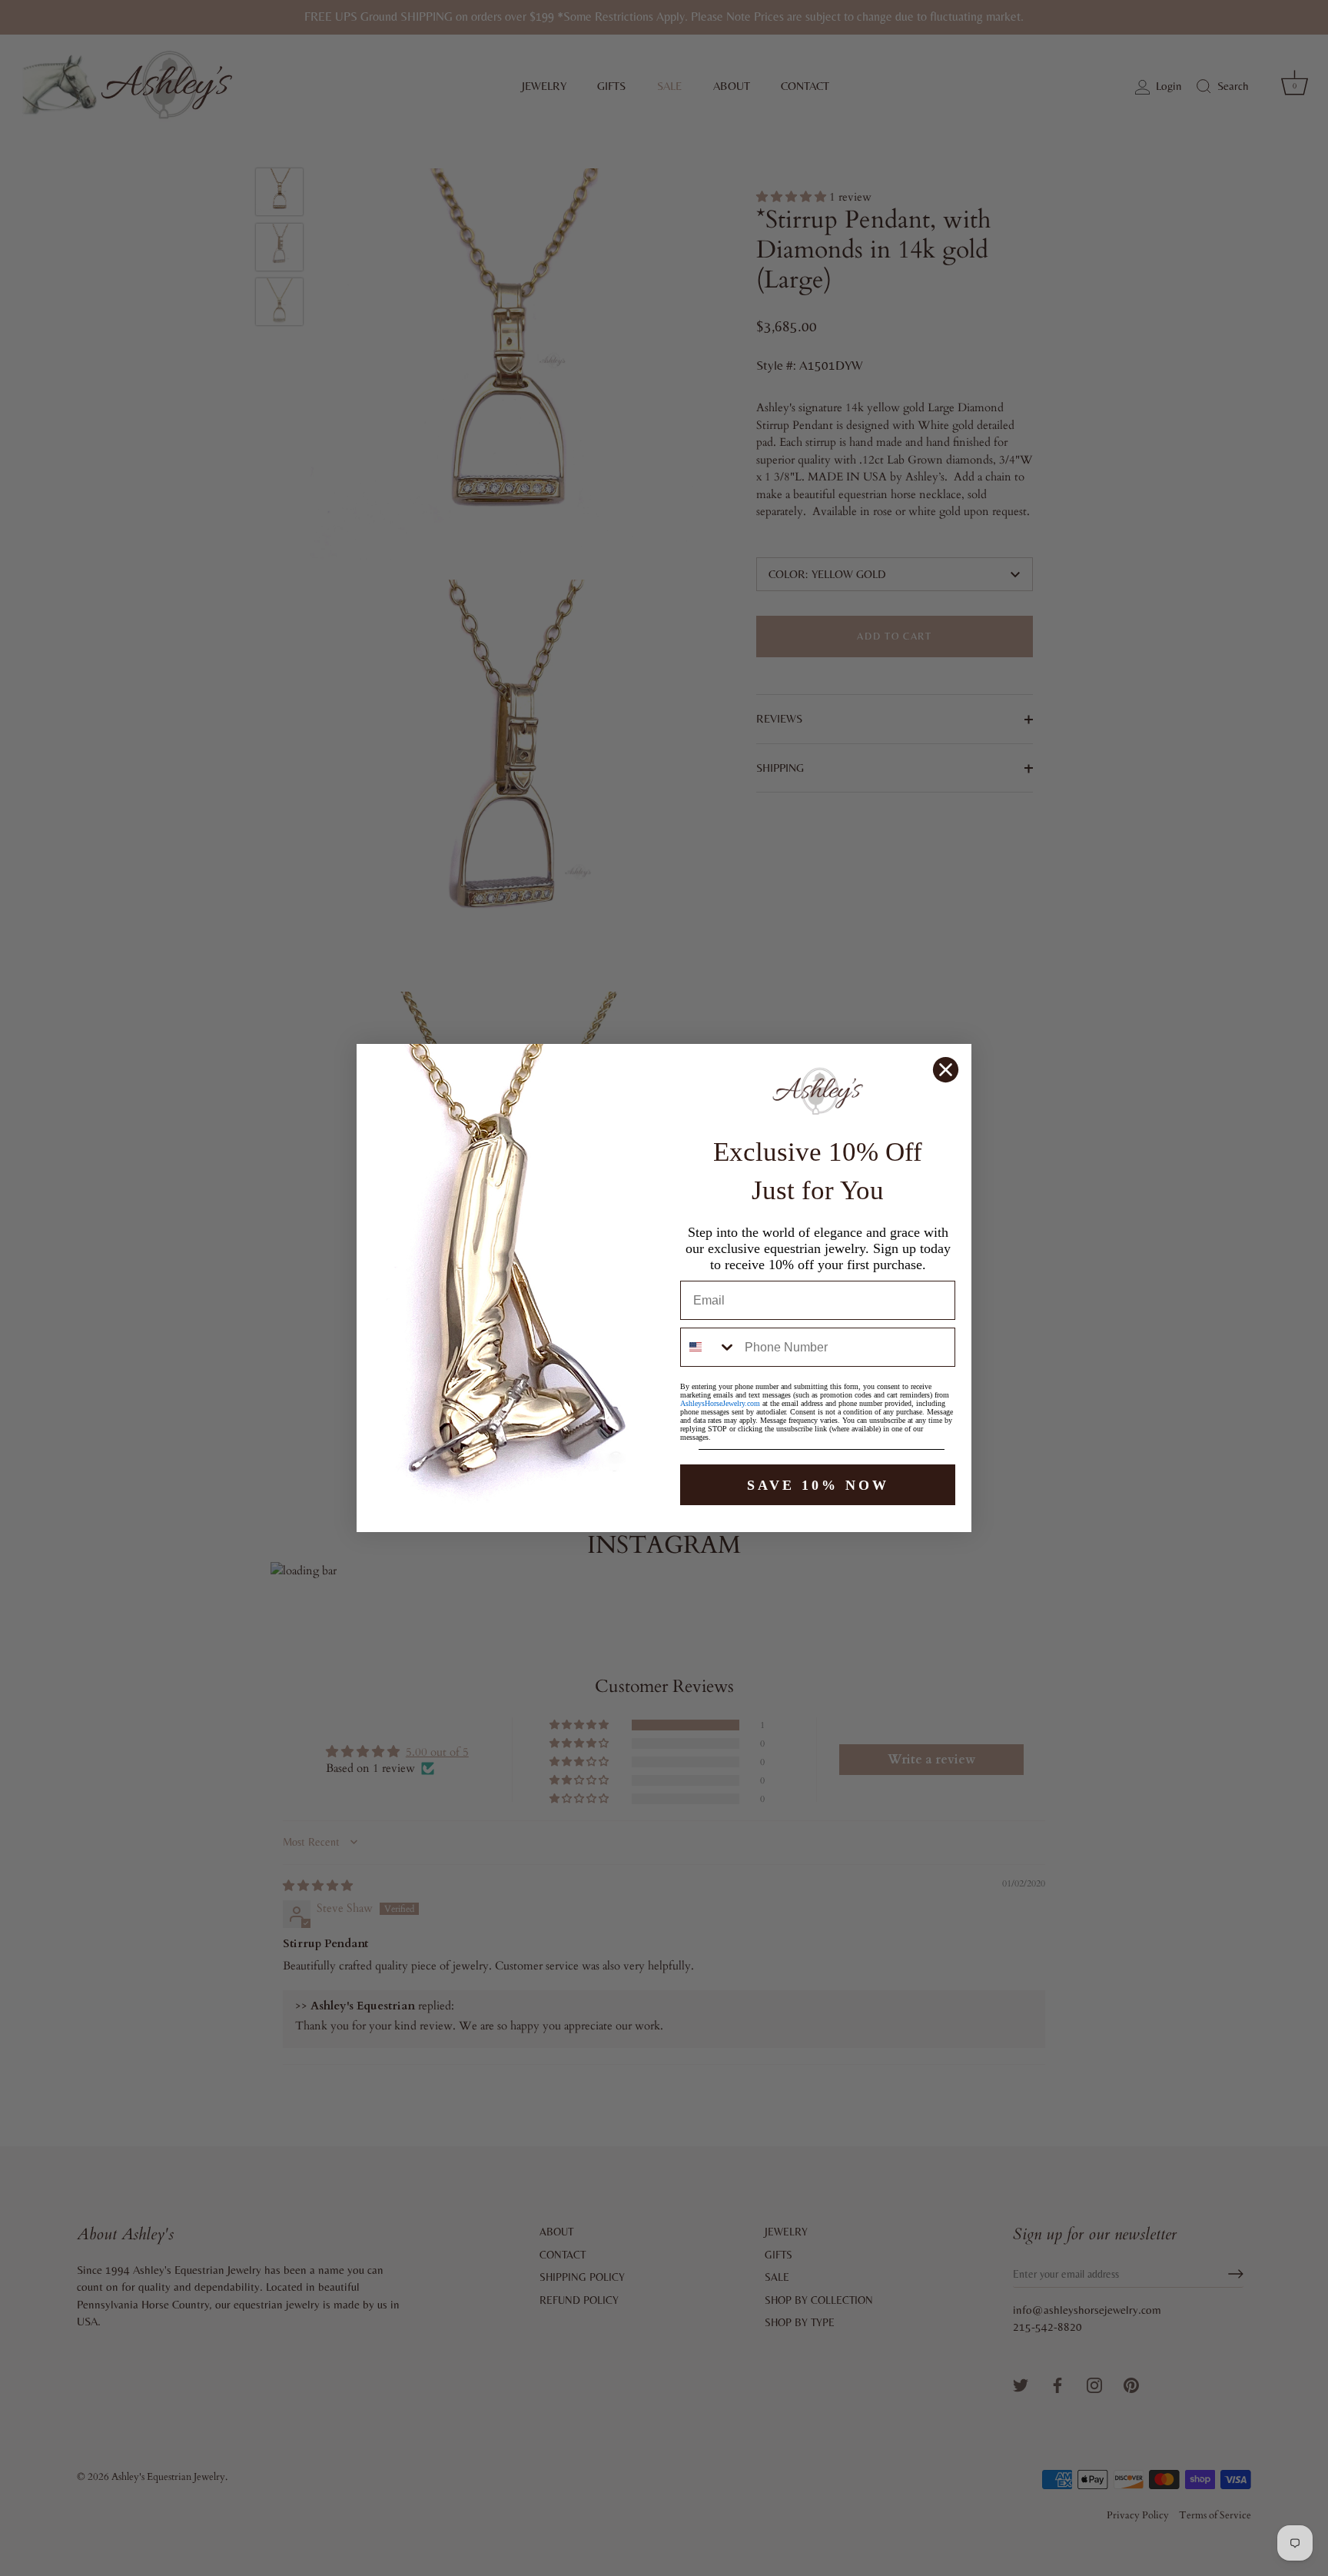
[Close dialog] (946, 1070)
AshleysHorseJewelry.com (720, 1403)
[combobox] (709, 1347)
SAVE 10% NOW (818, 1485)
